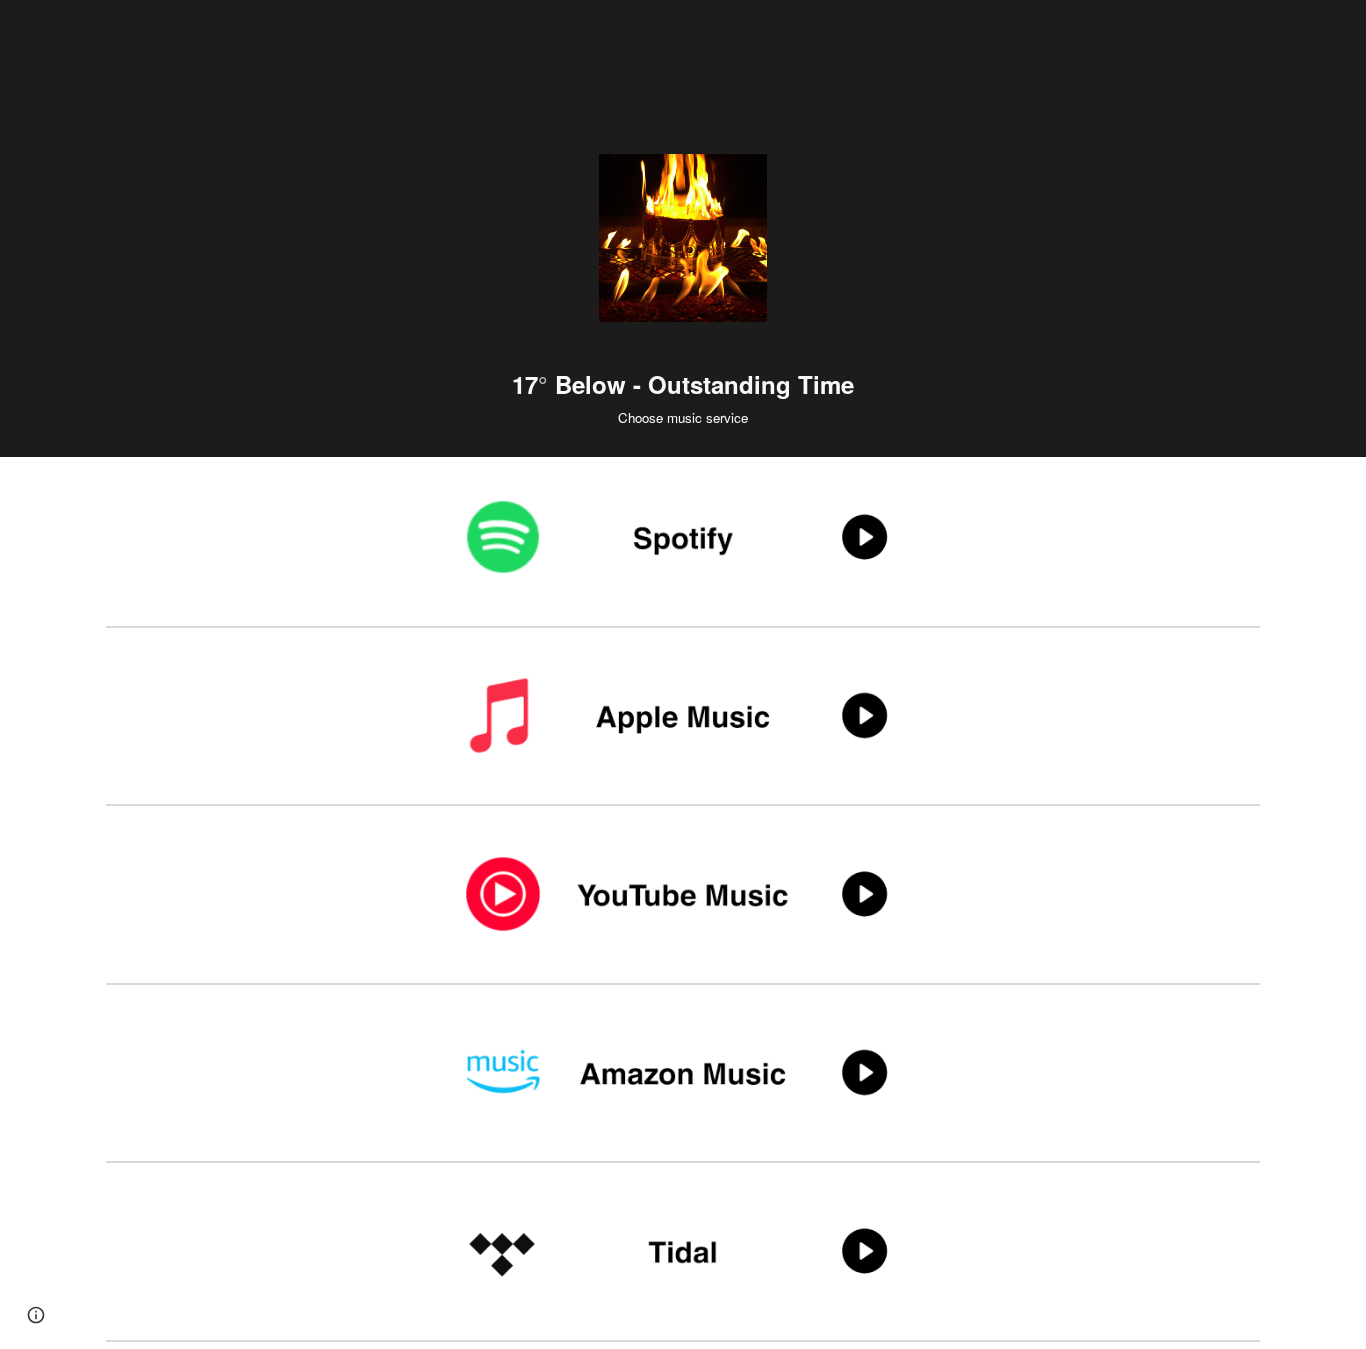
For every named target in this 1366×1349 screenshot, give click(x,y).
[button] (36, 1315)
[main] (683, 386)
